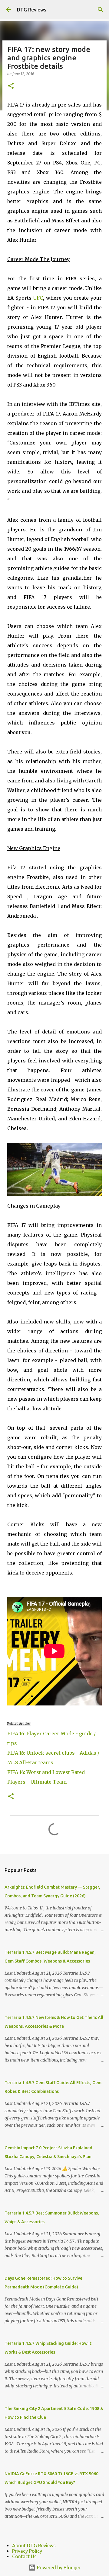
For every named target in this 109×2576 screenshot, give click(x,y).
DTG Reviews (32, 10)
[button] (11, 86)
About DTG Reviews (34, 2546)
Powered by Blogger (58, 2568)
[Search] (101, 10)
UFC (38, 298)
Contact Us (24, 2556)
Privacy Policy (27, 2551)
